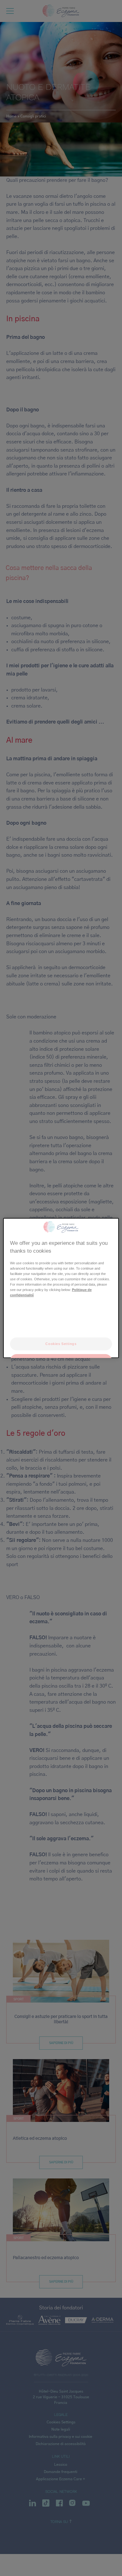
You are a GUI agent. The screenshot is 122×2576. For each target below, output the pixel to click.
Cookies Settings (61, 1343)
